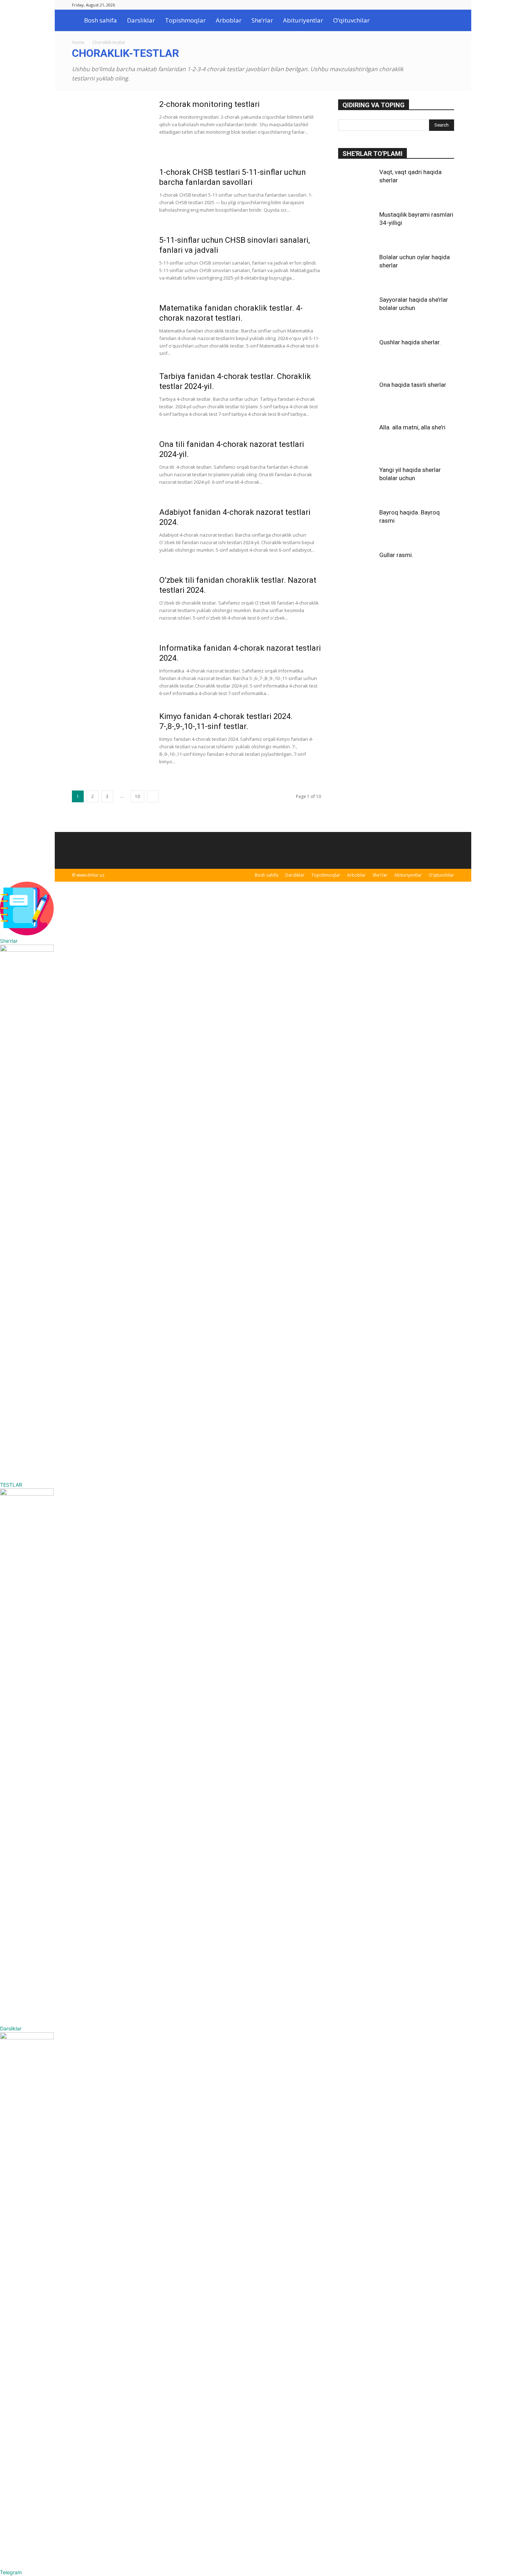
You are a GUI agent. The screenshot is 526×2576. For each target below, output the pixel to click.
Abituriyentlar (303, 20)
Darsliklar (141, 20)
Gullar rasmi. (396, 555)
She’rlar (262, 20)
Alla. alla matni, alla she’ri (412, 427)
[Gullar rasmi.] (356, 569)
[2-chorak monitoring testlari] (111, 126)
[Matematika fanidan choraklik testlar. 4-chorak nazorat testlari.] (111, 330)
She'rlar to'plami (372, 154)
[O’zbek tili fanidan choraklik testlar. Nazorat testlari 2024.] (110, 601)
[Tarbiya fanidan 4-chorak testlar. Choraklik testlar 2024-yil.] (111, 398)
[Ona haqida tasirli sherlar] (356, 399)
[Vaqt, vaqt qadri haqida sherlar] (356, 186)
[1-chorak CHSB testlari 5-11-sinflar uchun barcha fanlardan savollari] (111, 194)
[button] (445, 21)
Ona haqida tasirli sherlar (413, 385)
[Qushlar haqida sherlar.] (356, 356)
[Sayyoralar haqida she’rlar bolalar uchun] (356, 314)
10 (137, 796)
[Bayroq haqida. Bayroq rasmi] (356, 526)
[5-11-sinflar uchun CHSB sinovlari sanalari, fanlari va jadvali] (111, 262)
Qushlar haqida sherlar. (410, 342)
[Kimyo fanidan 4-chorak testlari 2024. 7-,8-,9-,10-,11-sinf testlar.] (106, 735)
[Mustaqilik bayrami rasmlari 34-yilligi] (356, 228)
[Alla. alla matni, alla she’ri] (356, 441)
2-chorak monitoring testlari (210, 104)
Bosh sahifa (101, 20)
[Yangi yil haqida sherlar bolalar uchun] (356, 484)
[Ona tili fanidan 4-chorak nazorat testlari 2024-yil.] (99, 458)
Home (78, 42)
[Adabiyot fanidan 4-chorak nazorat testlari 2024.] (111, 534)
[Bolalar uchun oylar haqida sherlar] (356, 271)
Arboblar (229, 20)
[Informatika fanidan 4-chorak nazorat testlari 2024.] (111, 670)
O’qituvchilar (351, 20)
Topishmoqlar (185, 20)
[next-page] (153, 796)
